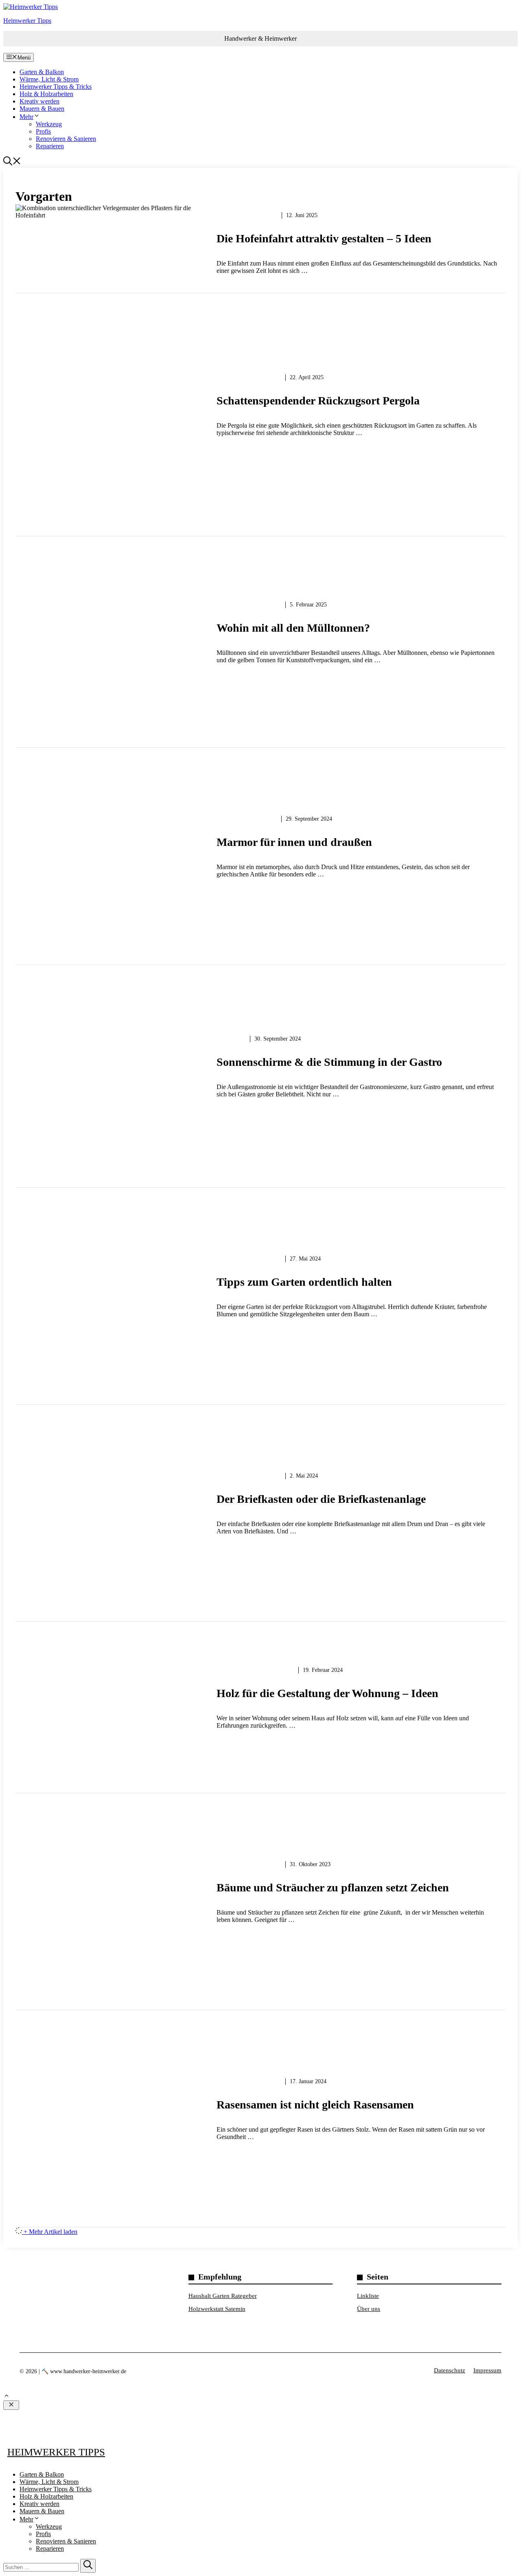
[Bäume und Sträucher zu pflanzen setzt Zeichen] (260, 1897)
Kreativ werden (39, 101)
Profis (43, 131)
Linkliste (368, 2296)
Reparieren (50, 146)
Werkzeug (49, 124)
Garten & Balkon (42, 72)
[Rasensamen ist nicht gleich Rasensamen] (260, 2115)
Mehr (26, 117)
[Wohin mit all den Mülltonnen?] (260, 638)
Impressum (487, 2370)
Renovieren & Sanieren (66, 139)
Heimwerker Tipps (27, 21)
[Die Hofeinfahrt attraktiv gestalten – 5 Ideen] (260, 249)
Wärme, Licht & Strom (49, 79)
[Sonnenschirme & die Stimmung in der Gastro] (260, 1072)
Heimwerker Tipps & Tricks (56, 87)
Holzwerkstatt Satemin (217, 2309)
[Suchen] (88, 2566)
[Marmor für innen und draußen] (260, 852)
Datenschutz (450, 2370)
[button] (12, 163)
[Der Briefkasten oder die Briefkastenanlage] (260, 1509)
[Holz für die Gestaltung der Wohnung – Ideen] (260, 1703)
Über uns (369, 2309)
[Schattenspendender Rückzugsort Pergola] (260, 411)
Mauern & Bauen (42, 109)
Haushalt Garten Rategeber (223, 2296)
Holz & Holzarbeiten (46, 94)
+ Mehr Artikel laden (50, 2232)
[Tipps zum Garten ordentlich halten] (260, 1292)
